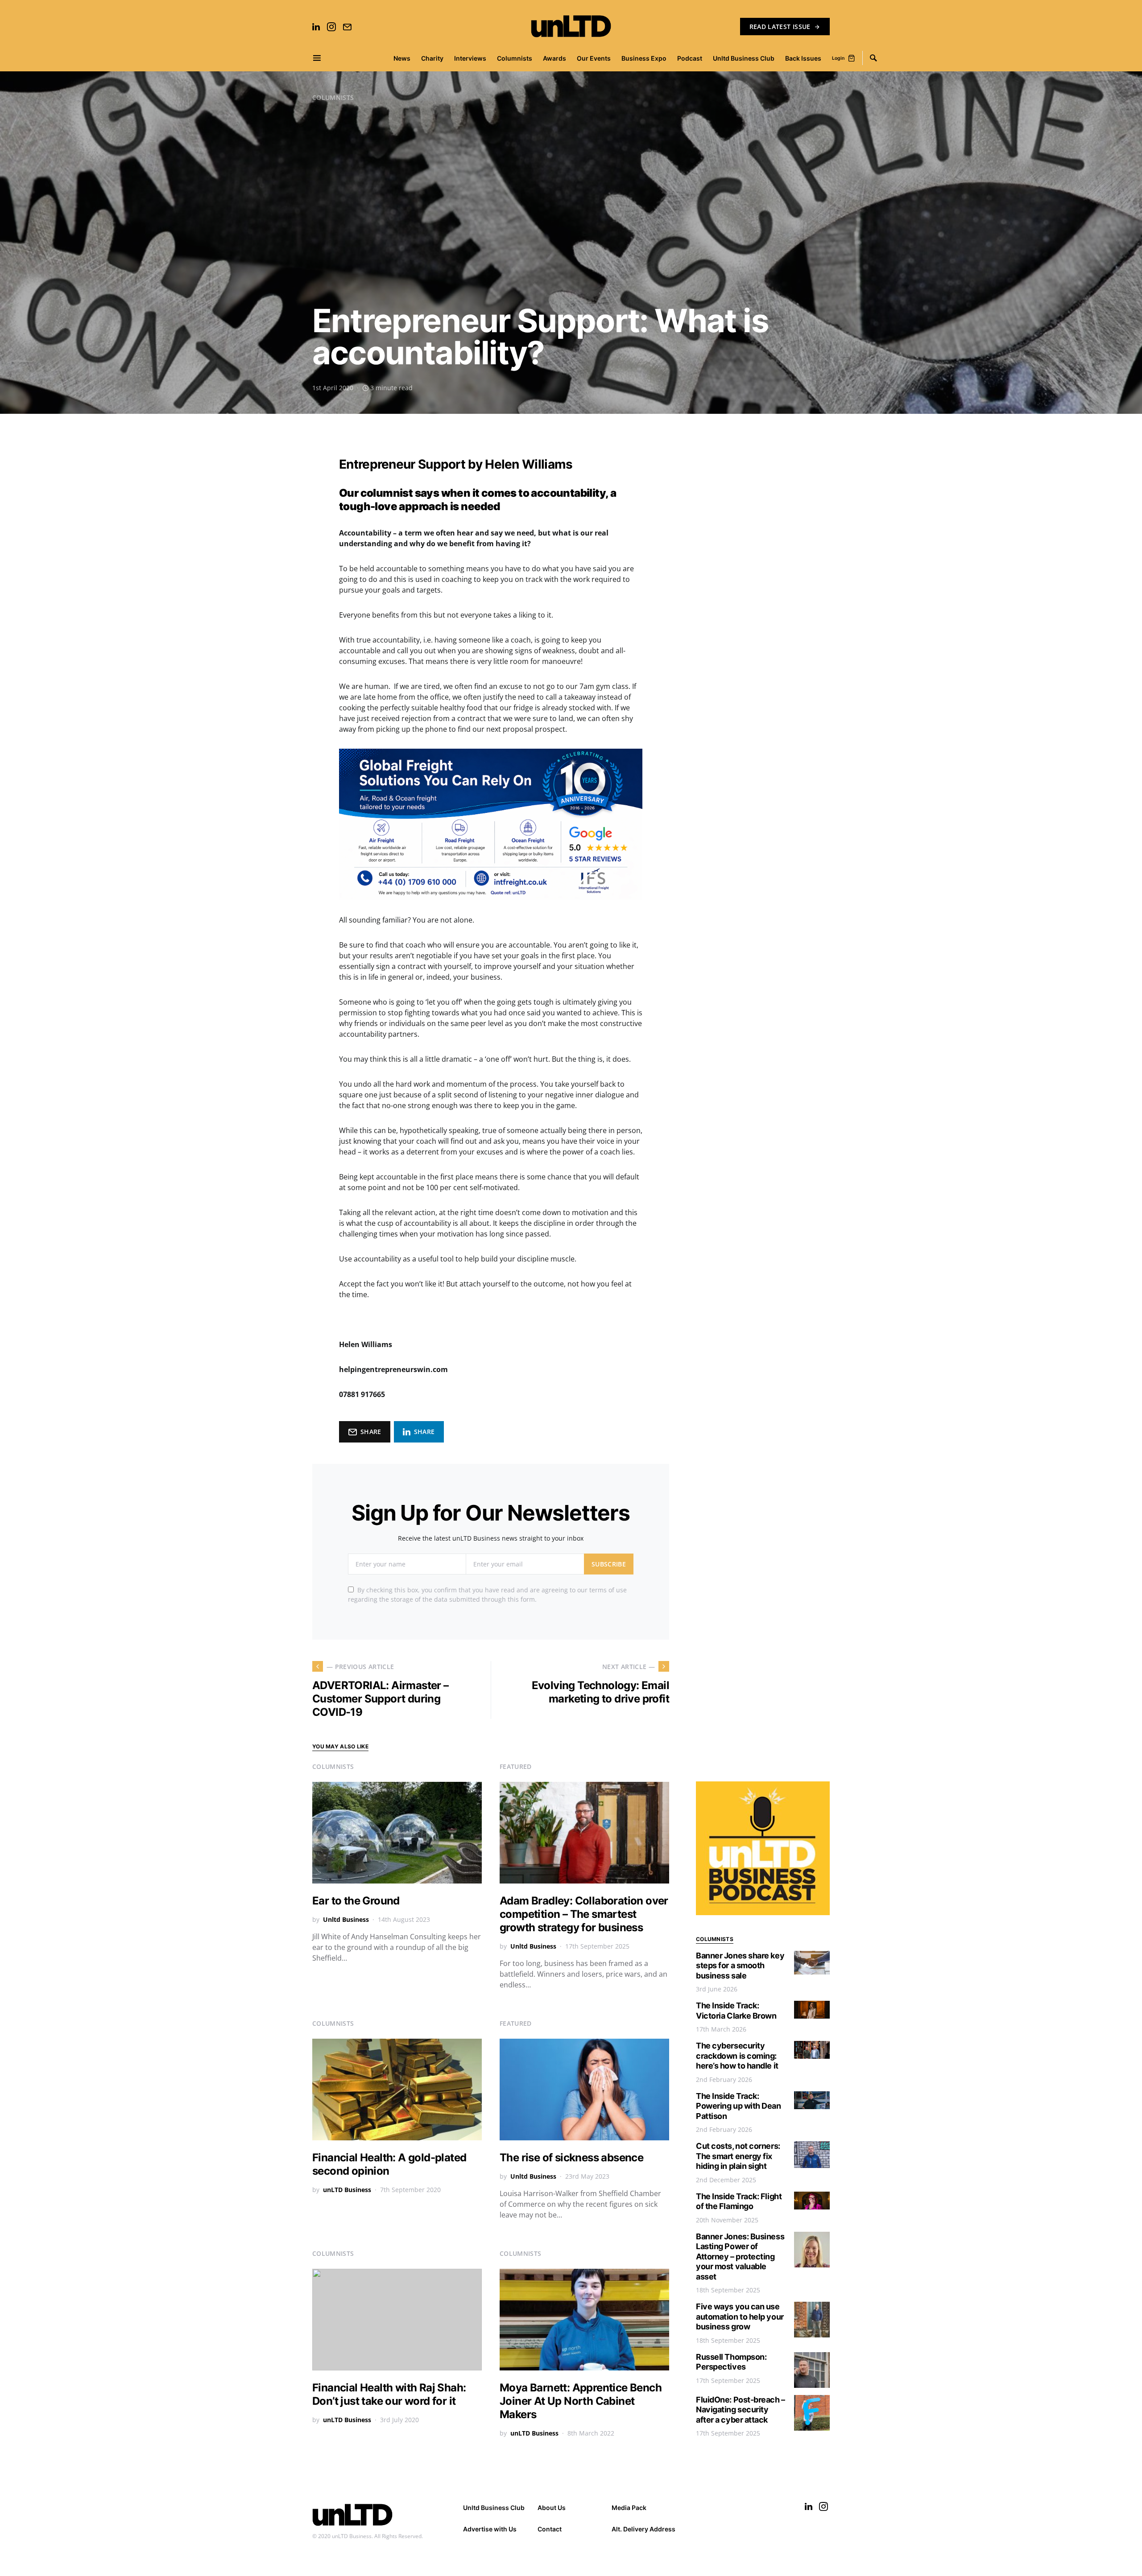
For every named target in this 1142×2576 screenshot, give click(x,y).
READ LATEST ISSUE (780, 27)
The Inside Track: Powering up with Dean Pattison (739, 2106)
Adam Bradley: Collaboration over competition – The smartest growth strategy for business (584, 1914)
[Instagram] (331, 27)
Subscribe (609, 1564)
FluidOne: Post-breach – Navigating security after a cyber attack (741, 2410)
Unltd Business (346, 1919)
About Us (552, 2508)
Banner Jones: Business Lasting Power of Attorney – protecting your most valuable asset (740, 2257)
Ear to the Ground (356, 1901)
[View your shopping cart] (852, 58)
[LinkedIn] (316, 27)
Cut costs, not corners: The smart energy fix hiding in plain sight (738, 2156)
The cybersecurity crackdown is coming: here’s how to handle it (737, 2056)
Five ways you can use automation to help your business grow (740, 2316)
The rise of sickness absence (571, 2158)
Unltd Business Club (494, 2508)
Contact (550, 2529)
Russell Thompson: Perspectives (731, 2362)
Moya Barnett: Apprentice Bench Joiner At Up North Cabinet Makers (581, 2401)
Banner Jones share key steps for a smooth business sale (740, 1966)
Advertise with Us (490, 2529)
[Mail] (347, 27)
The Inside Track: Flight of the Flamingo (739, 2201)
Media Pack (629, 2508)
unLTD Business (347, 2190)
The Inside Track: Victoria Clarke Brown (736, 2011)
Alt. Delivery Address (643, 2529)
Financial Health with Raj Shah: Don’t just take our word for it (389, 2394)
